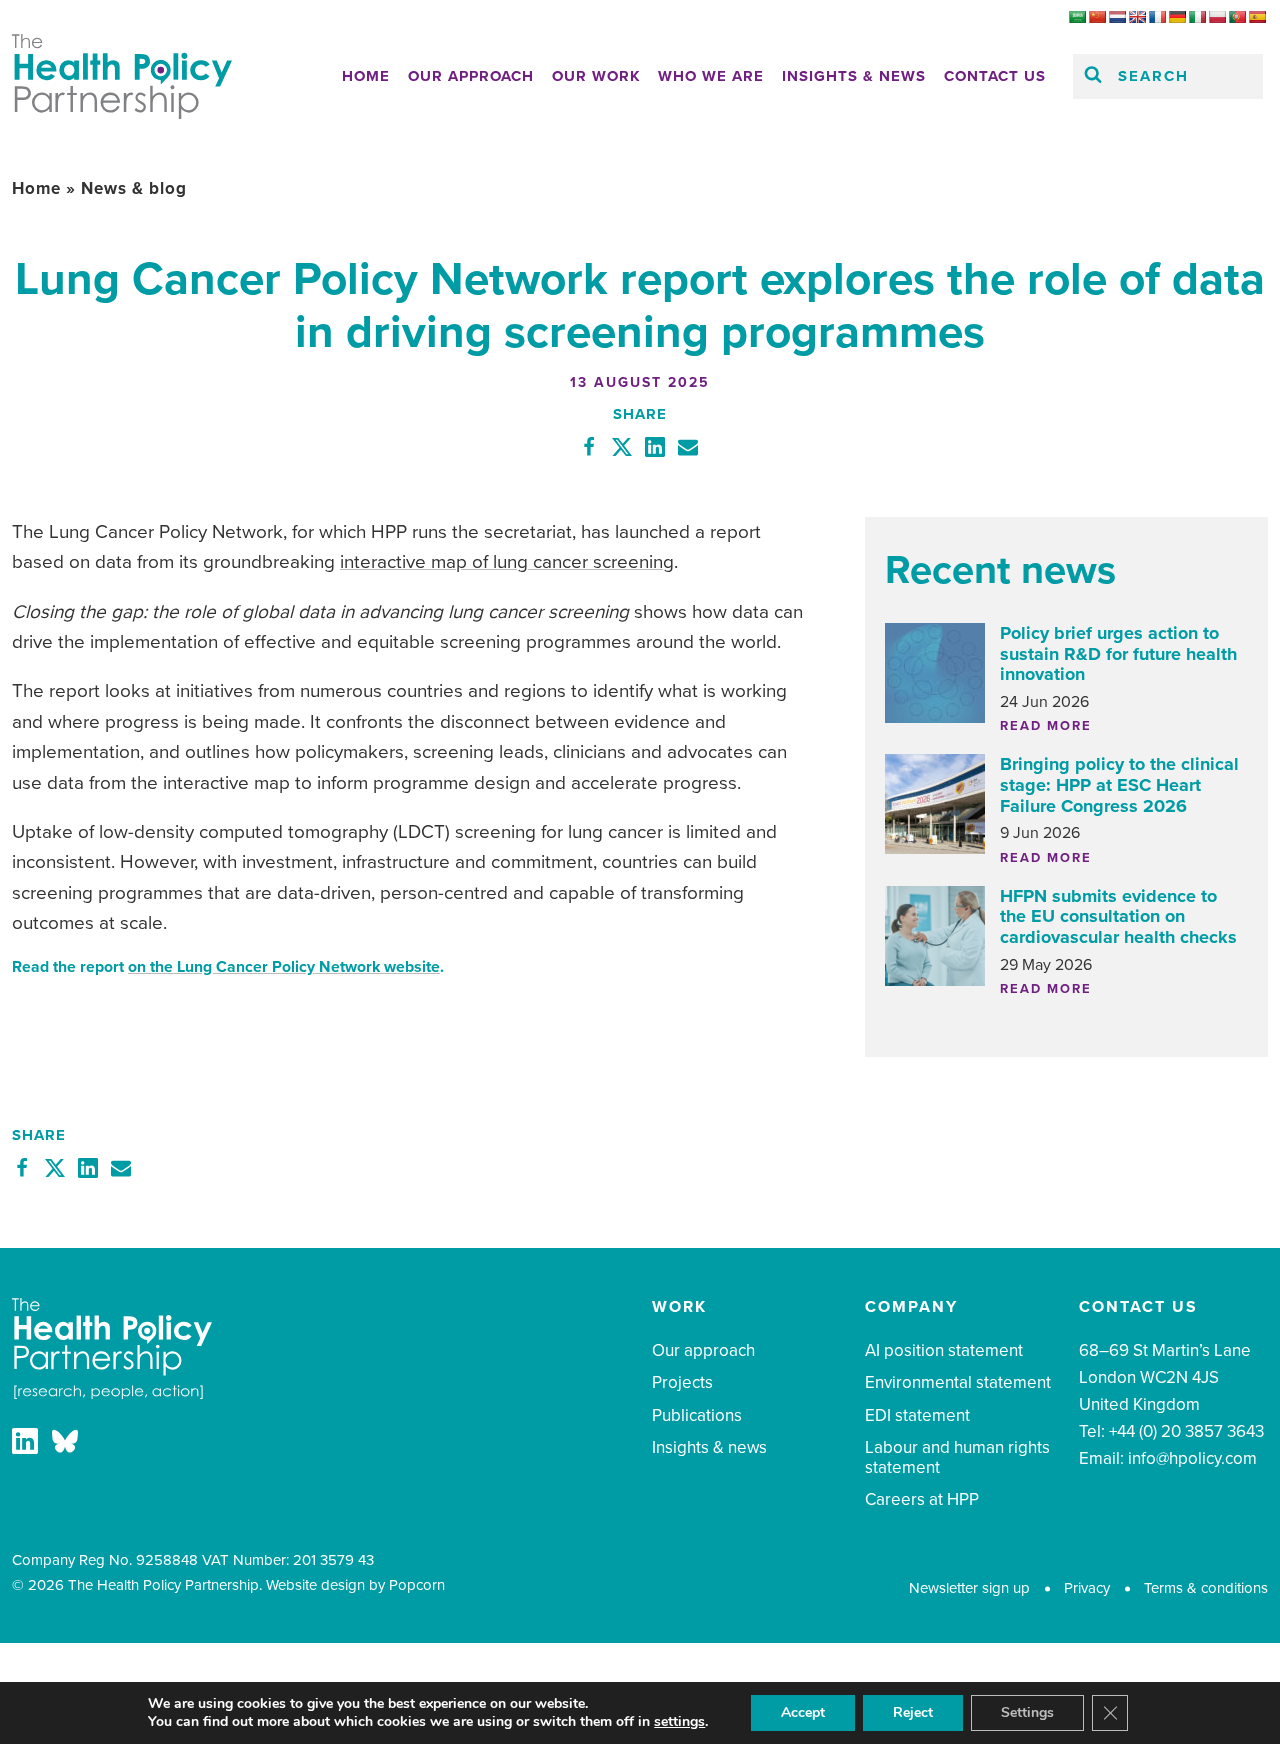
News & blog (134, 188)
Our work (596, 76)
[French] (1157, 17)
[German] (1177, 17)
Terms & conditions (1206, 1588)
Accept (803, 1712)
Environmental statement (958, 1382)
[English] (1137, 17)
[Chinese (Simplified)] (1097, 17)
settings (679, 1722)
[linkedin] (25, 1445)
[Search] (1093, 76)
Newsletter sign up (969, 1588)
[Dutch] (1117, 17)
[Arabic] (1077, 17)
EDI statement (917, 1415)
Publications (697, 1415)
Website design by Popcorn (355, 1585)
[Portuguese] (1237, 17)
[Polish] (1217, 17)
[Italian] (1197, 17)
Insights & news (854, 76)
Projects (682, 1382)
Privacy (1087, 1588)
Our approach (471, 76)
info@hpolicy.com (1192, 1458)
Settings (1027, 1712)
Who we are (711, 76)
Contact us (995, 76)
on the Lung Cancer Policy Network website (284, 967)
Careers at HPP (922, 1499)
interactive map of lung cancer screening (507, 562)
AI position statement (944, 1350)
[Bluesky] (65, 1445)
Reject (913, 1712)
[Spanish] (1257, 17)
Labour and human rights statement (957, 1457)
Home (366, 76)
